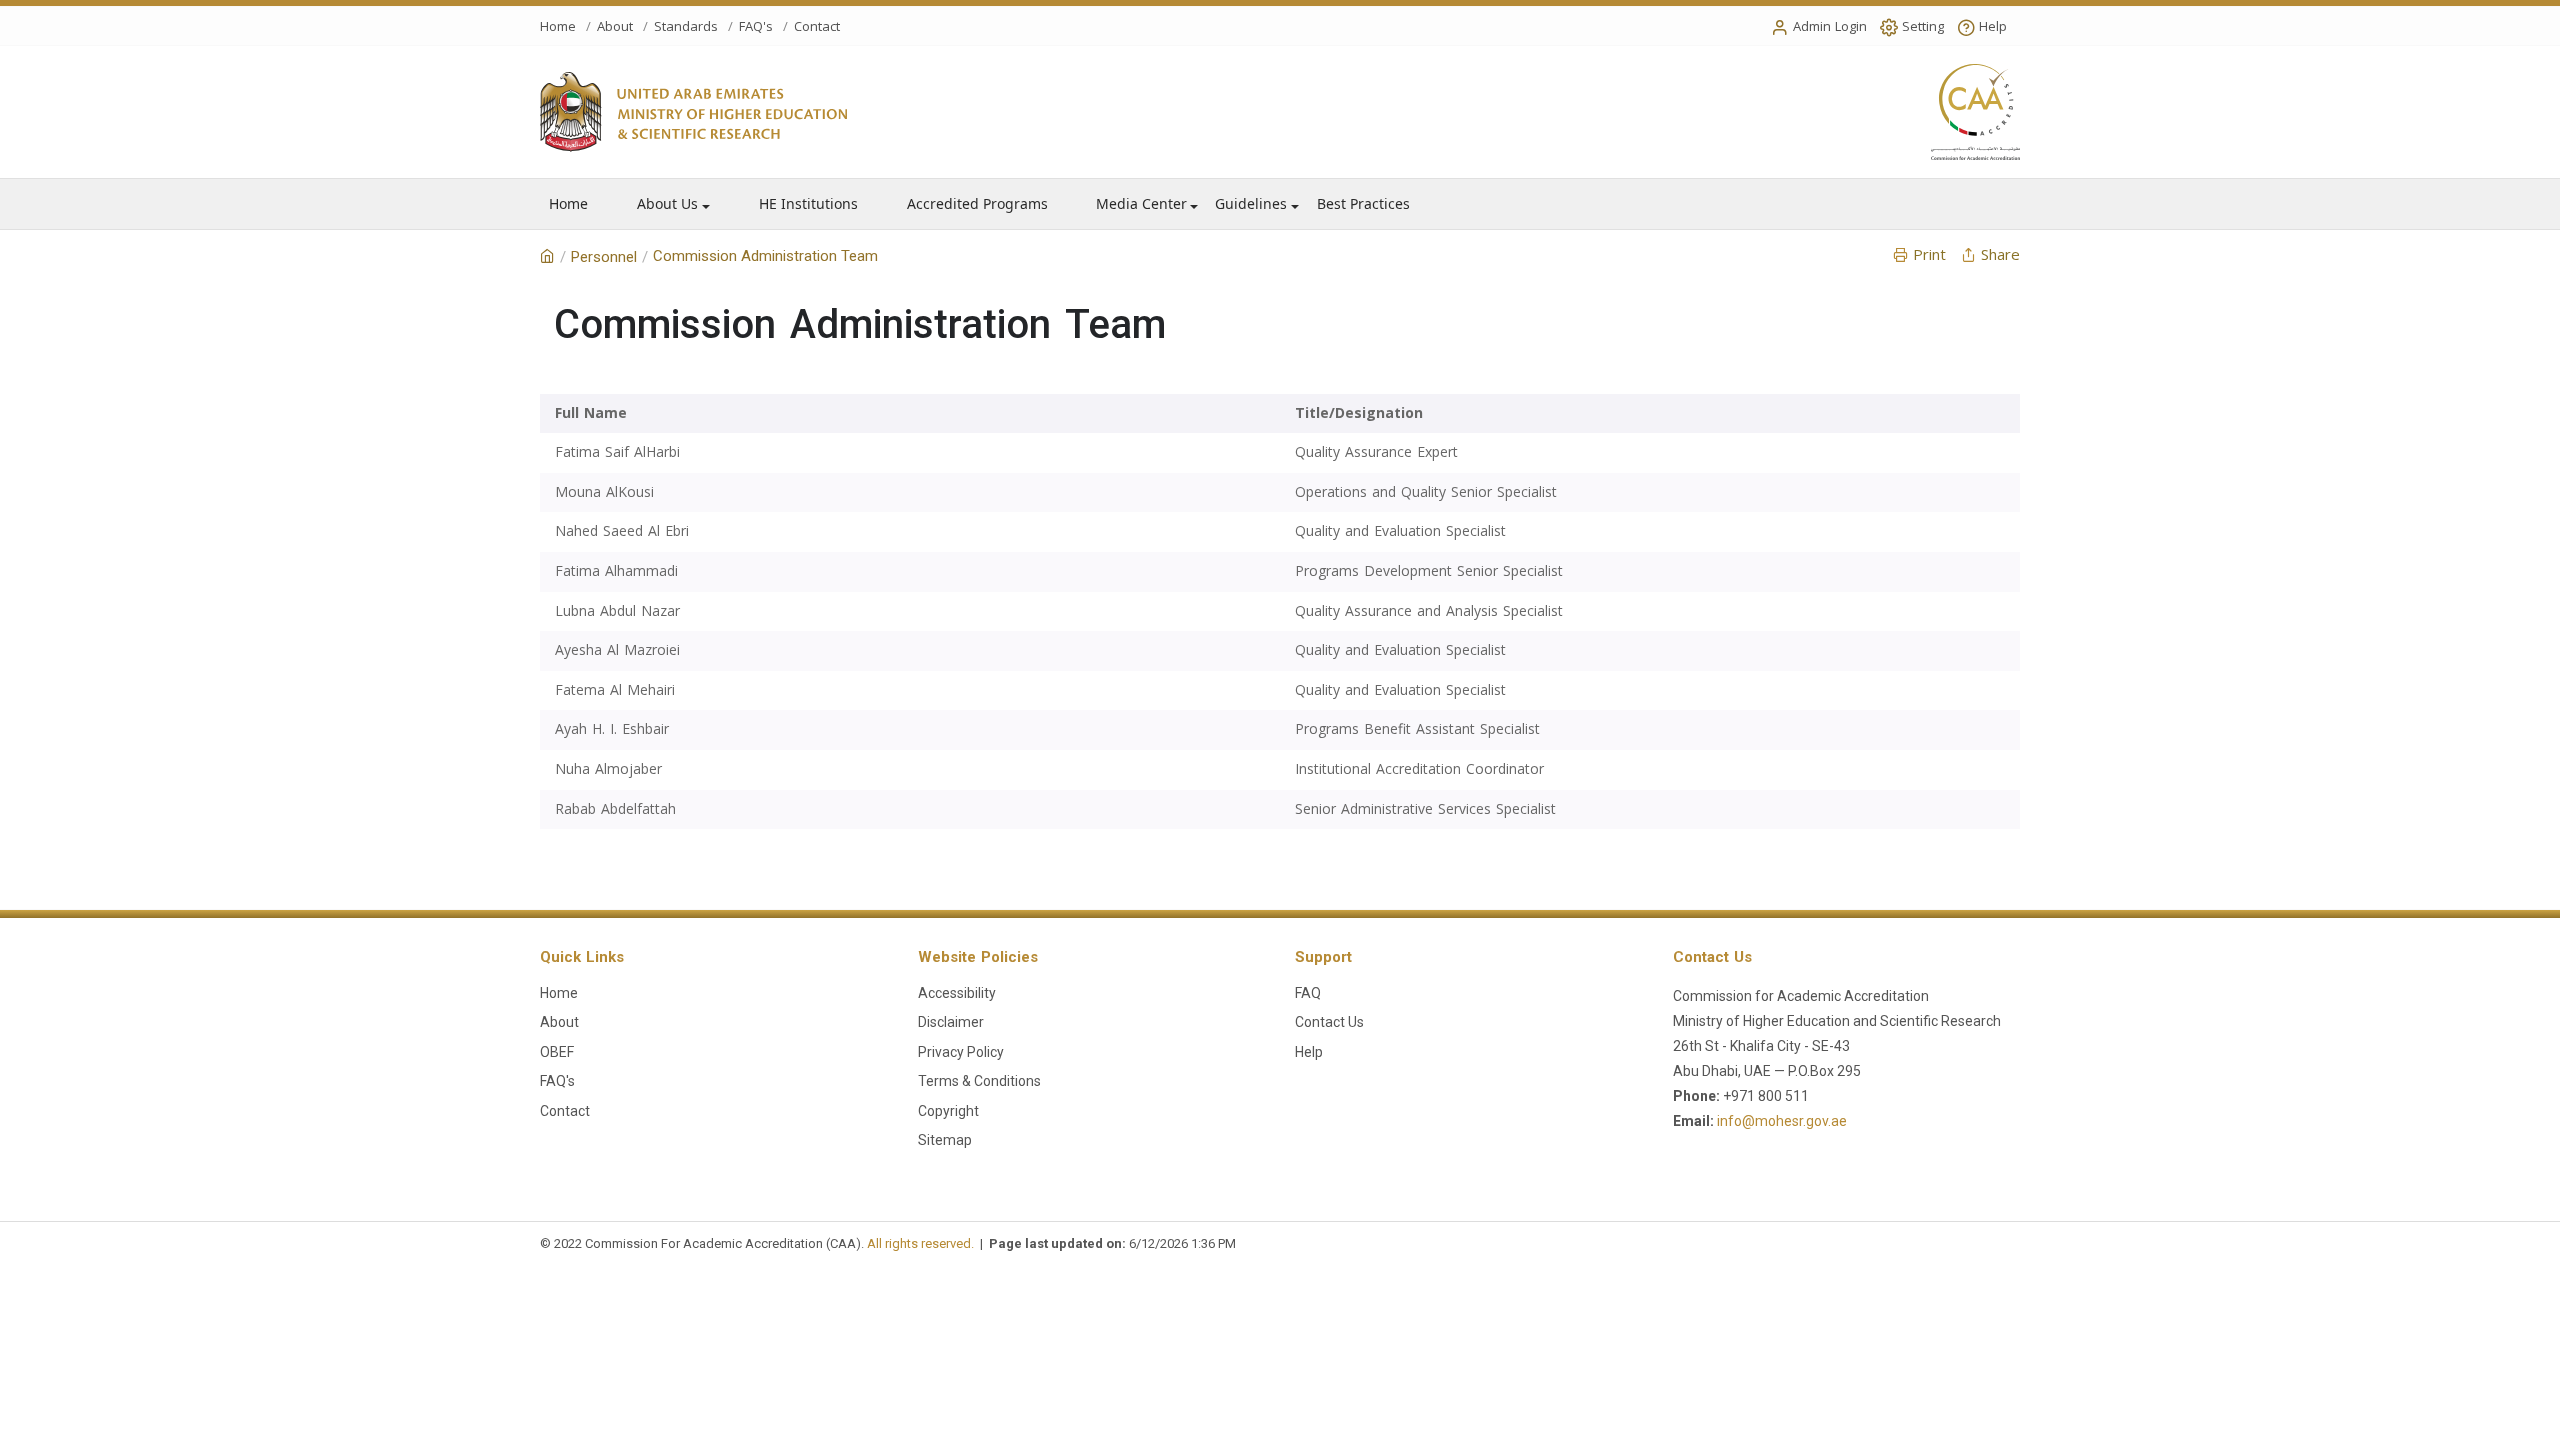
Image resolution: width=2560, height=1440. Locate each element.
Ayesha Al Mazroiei (617, 650)
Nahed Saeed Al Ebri (622, 531)
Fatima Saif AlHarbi (617, 452)
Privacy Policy (961, 1052)
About (615, 26)
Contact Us (1329, 1022)
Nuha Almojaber (608, 769)
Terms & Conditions (979, 1081)
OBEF (557, 1052)
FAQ (1308, 993)
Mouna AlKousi (604, 492)
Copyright (948, 1111)
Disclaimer (951, 1022)
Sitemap (945, 1140)
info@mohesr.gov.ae (1782, 1121)
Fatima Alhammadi (616, 571)
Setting (1923, 26)
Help (1993, 26)
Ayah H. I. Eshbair (612, 729)
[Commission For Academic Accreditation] (547, 257)
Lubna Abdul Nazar (617, 611)
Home (558, 26)
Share (2000, 255)
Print (1929, 255)
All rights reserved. (920, 1243)
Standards (686, 26)
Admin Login (1830, 26)
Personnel (604, 257)
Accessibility (957, 993)
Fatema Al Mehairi (615, 690)
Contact (817, 26)
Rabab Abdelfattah (615, 809)
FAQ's (756, 26)
